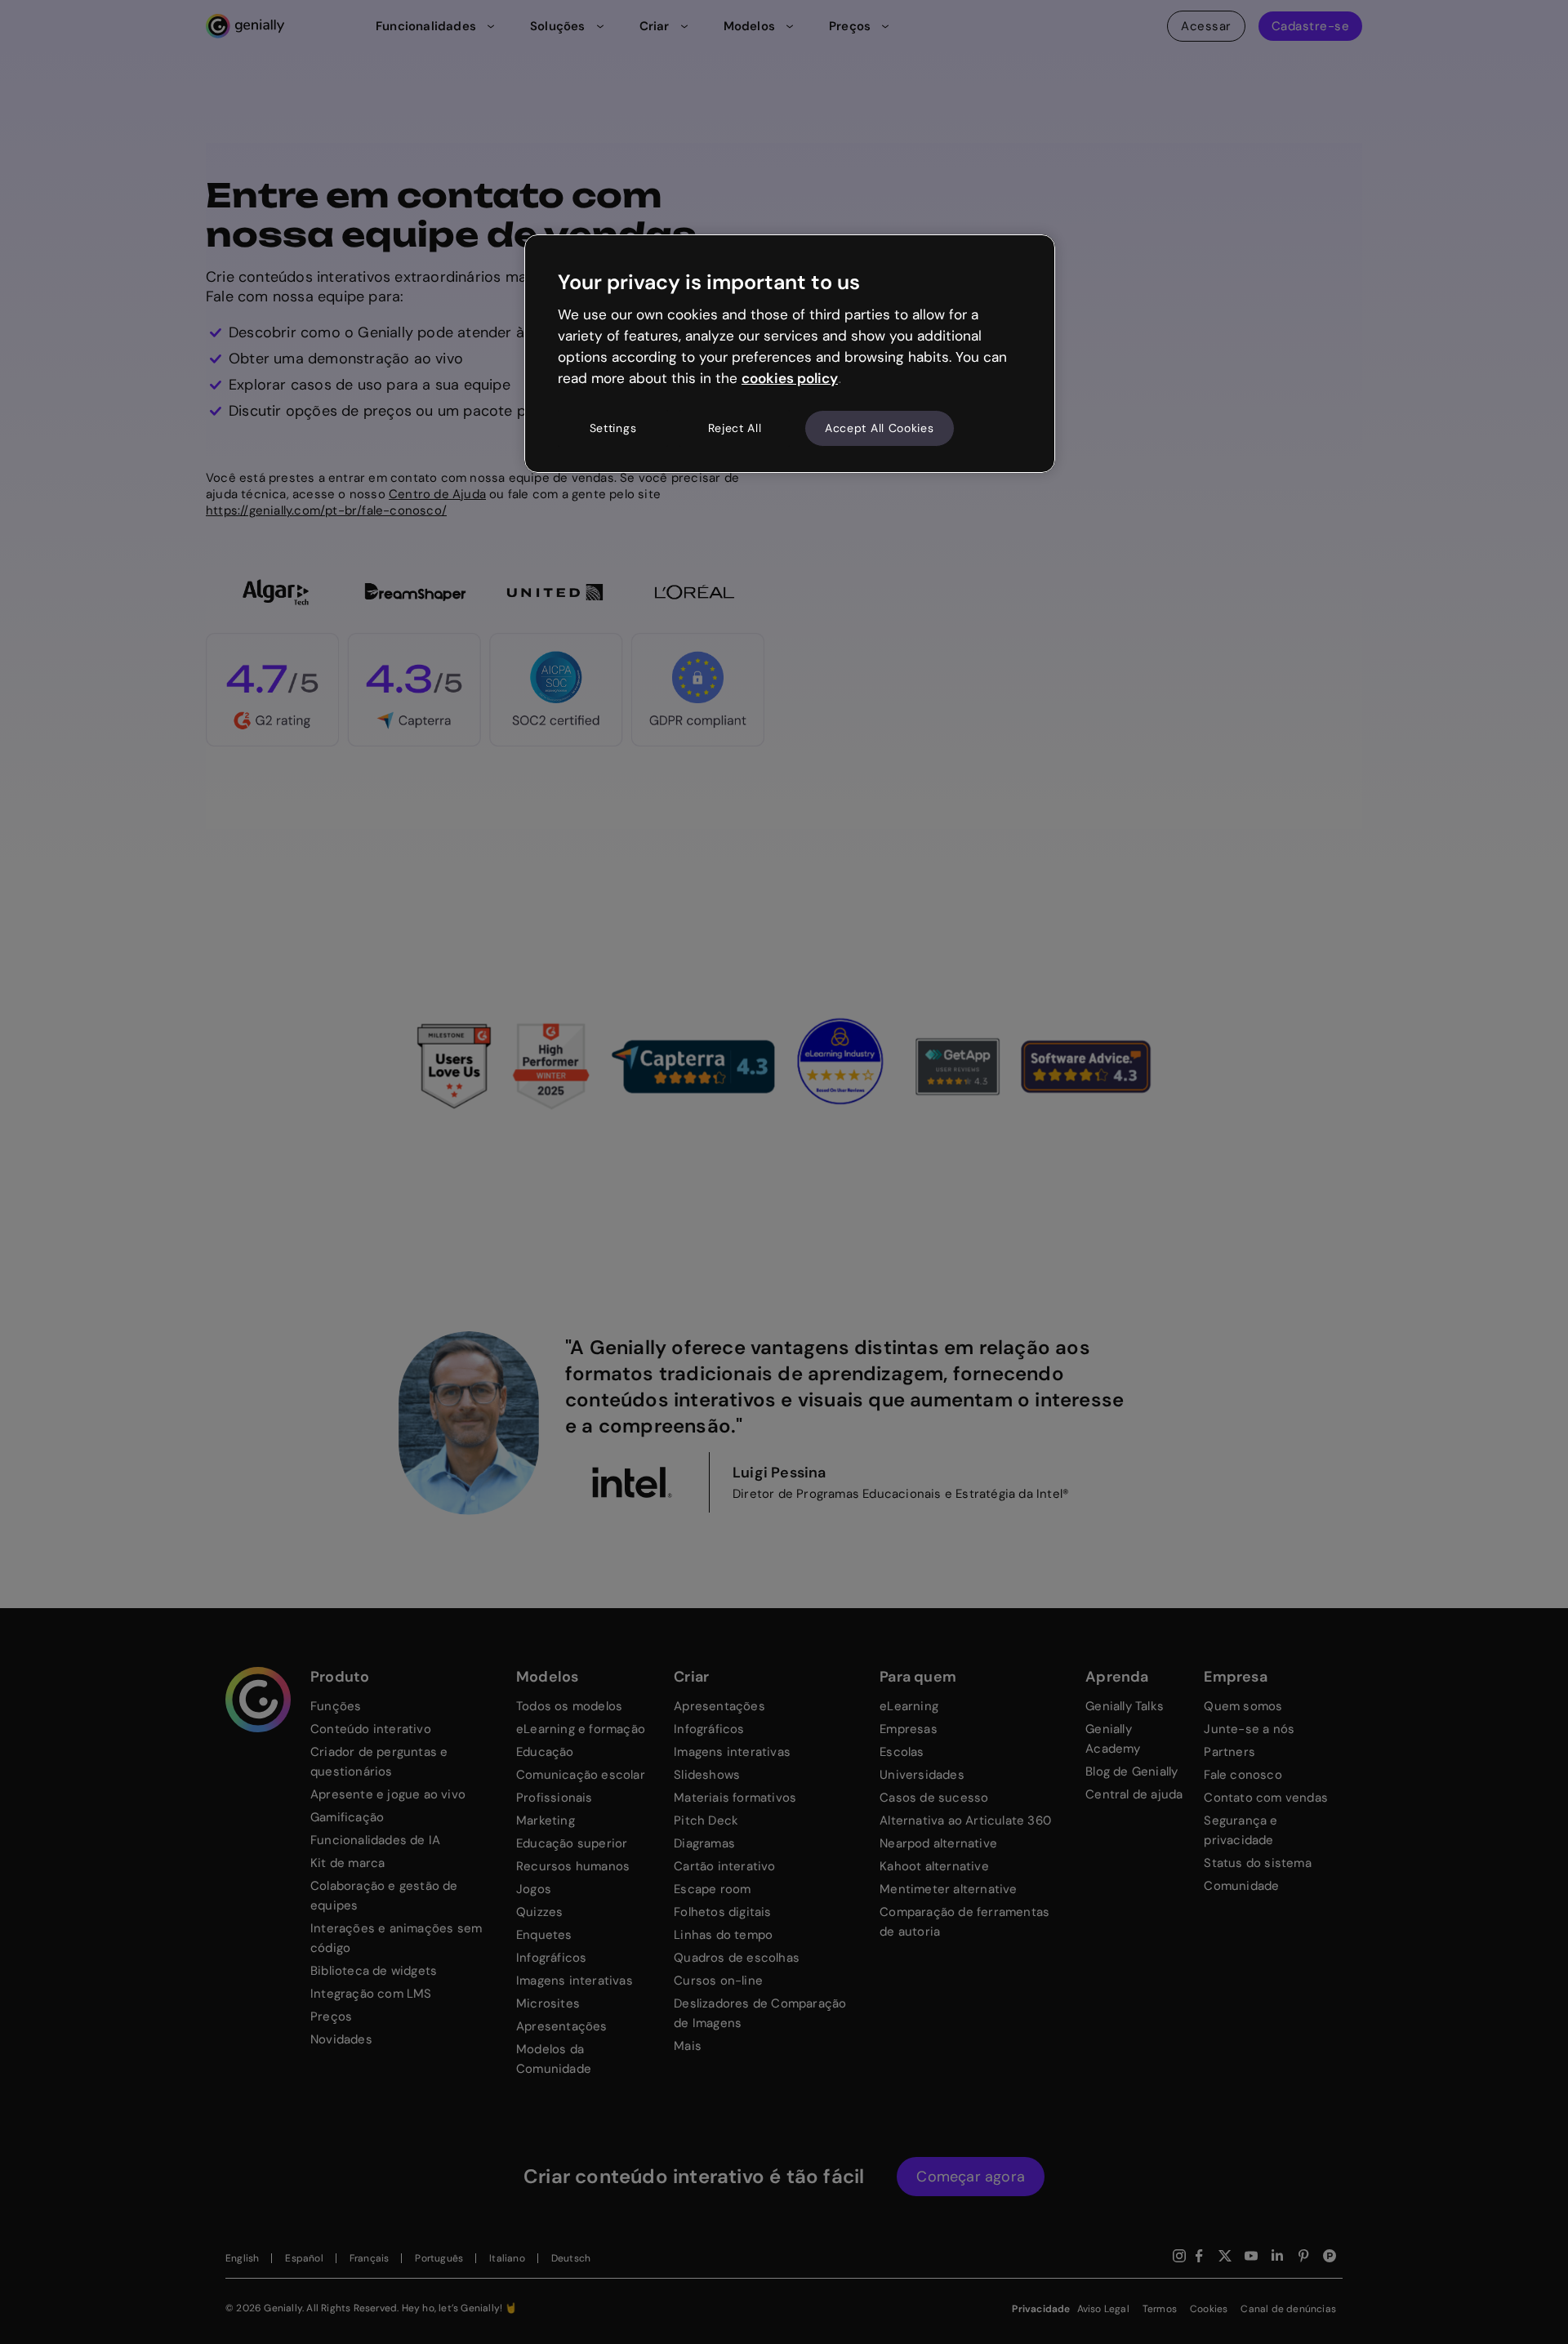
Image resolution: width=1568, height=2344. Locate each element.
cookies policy (790, 378)
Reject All (735, 428)
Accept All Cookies (880, 428)
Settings (613, 428)
